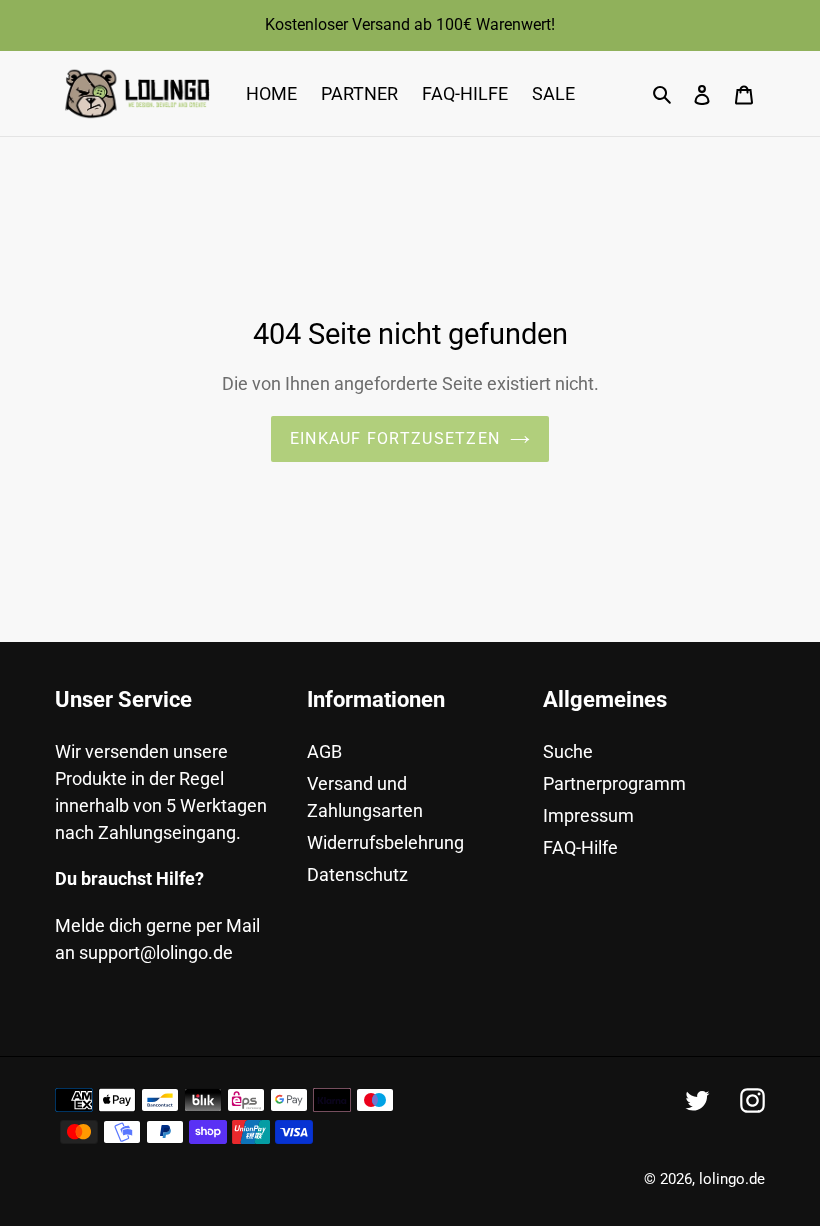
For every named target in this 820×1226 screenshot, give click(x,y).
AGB (324, 751)
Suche (568, 751)
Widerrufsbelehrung (385, 842)
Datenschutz (357, 874)
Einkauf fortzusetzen (395, 438)
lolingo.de (732, 1179)
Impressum (588, 815)
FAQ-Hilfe (580, 847)
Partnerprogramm (614, 783)
